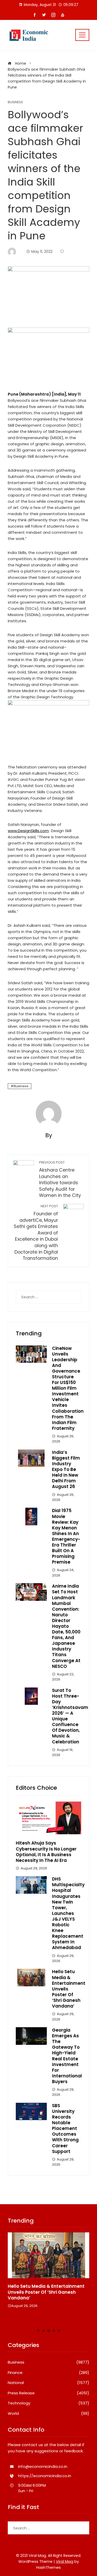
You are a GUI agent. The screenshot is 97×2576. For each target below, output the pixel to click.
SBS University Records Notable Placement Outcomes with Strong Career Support (65, 2129)
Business (15, 102)
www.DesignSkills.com (28, 831)
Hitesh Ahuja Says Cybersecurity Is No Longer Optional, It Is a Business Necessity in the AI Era (46, 1852)
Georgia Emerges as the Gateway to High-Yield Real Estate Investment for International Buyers (67, 2056)
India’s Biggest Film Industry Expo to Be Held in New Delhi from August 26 (66, 1470)
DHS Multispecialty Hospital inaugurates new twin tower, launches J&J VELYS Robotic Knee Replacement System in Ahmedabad (68, 1913)
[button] (38, 2331)
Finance (48, 2373)
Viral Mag (65, 2562)
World (48, 2414)
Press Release (48, 2393)
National (48, 2383)
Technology (48, 2403)
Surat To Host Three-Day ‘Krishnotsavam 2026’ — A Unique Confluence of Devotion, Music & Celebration (70, 1716)
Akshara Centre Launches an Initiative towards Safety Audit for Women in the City (60, 1179)
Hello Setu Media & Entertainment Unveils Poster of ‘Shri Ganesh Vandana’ (46, 2292)
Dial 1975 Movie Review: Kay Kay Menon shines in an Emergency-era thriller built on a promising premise (66, 1536)
